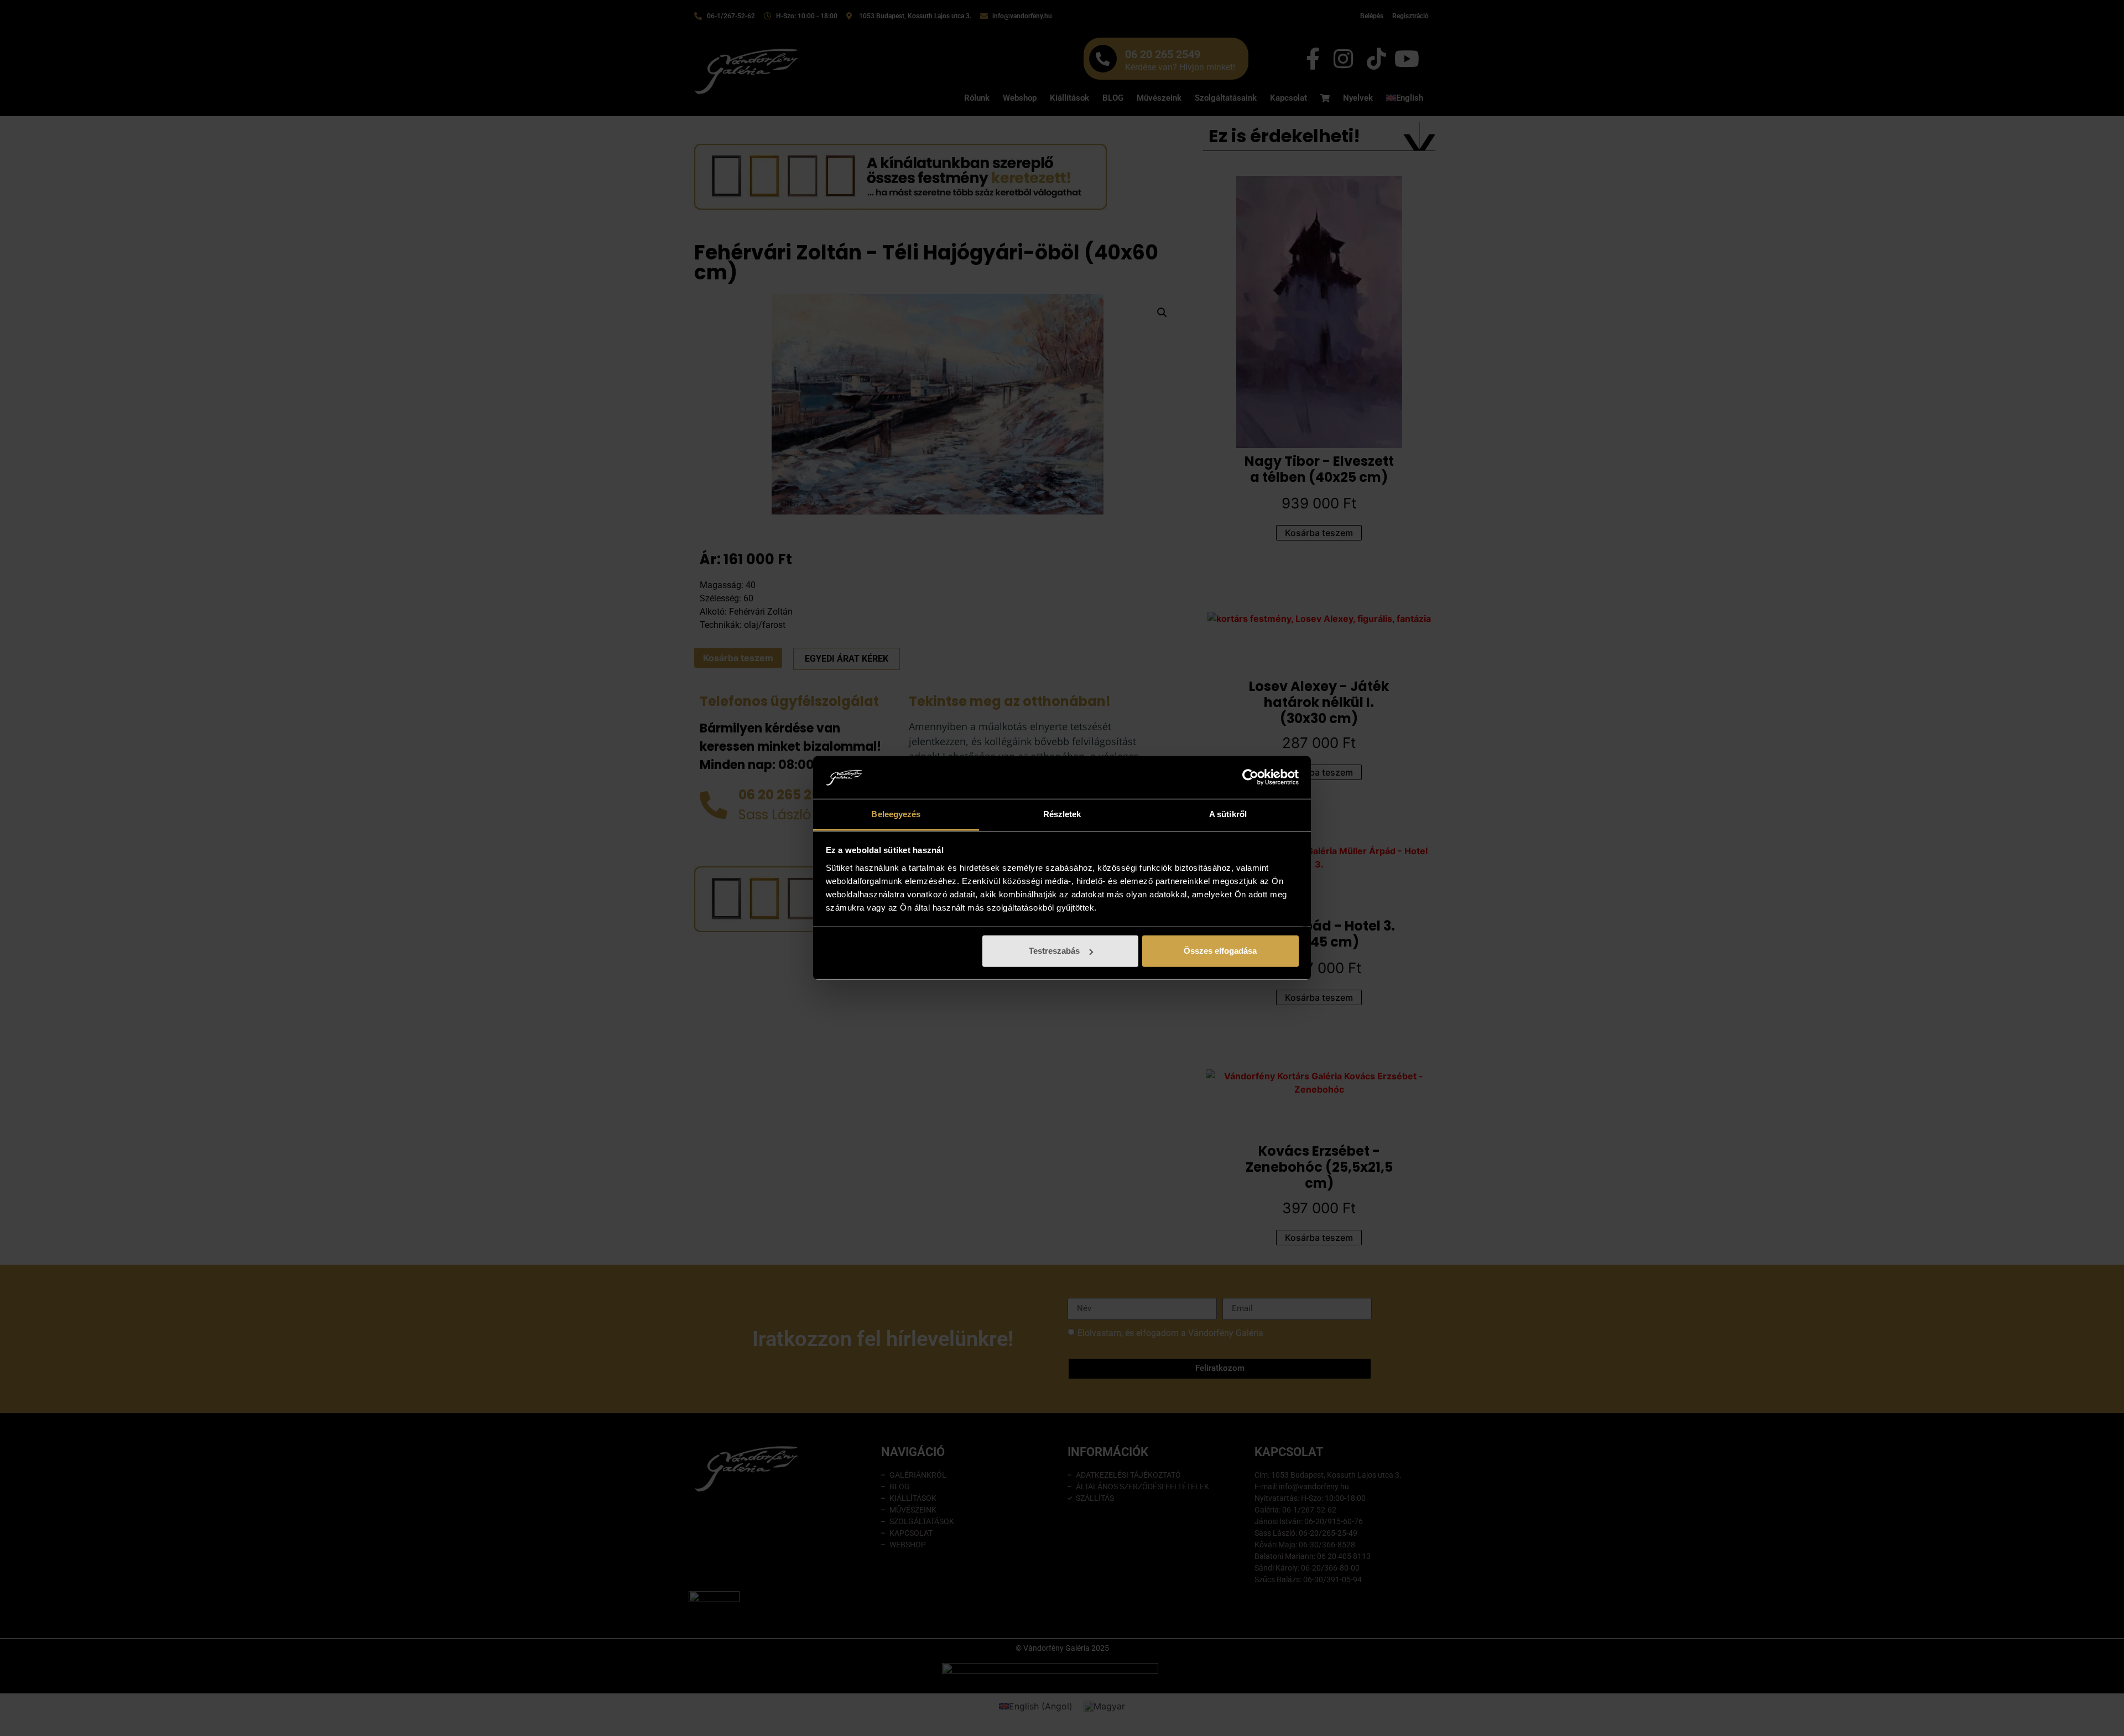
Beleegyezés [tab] (896, 814)
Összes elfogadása (1220, 951)
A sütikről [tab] (1228, 814)
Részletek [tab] (1062, 814)
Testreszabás (1054, 951)
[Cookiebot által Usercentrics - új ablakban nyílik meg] (1250, 777)
